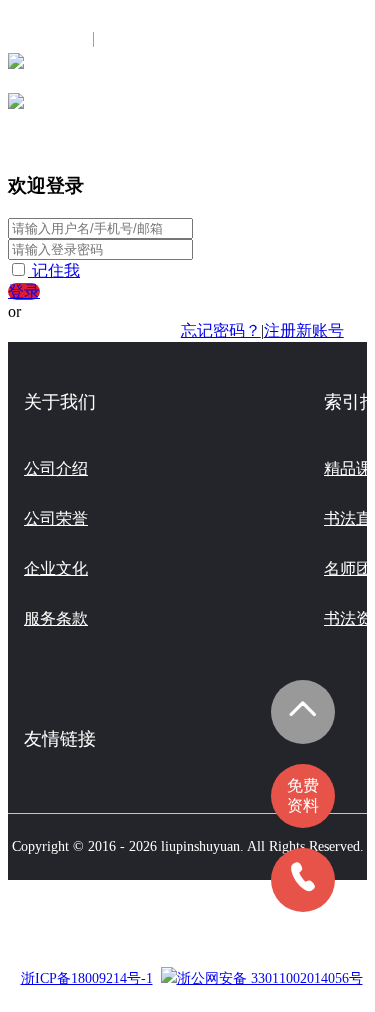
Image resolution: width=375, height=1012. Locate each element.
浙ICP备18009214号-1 (87, 978)
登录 (24, 291)
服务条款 (56, 618)
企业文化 (56, 568)
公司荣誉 (56, 518)
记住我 (56, 270)
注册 (123, 39)
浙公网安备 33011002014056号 (270, 978)
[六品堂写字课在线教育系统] (16, 67)
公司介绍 (56, 468)
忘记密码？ (221, 330)
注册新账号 (304, 330)
